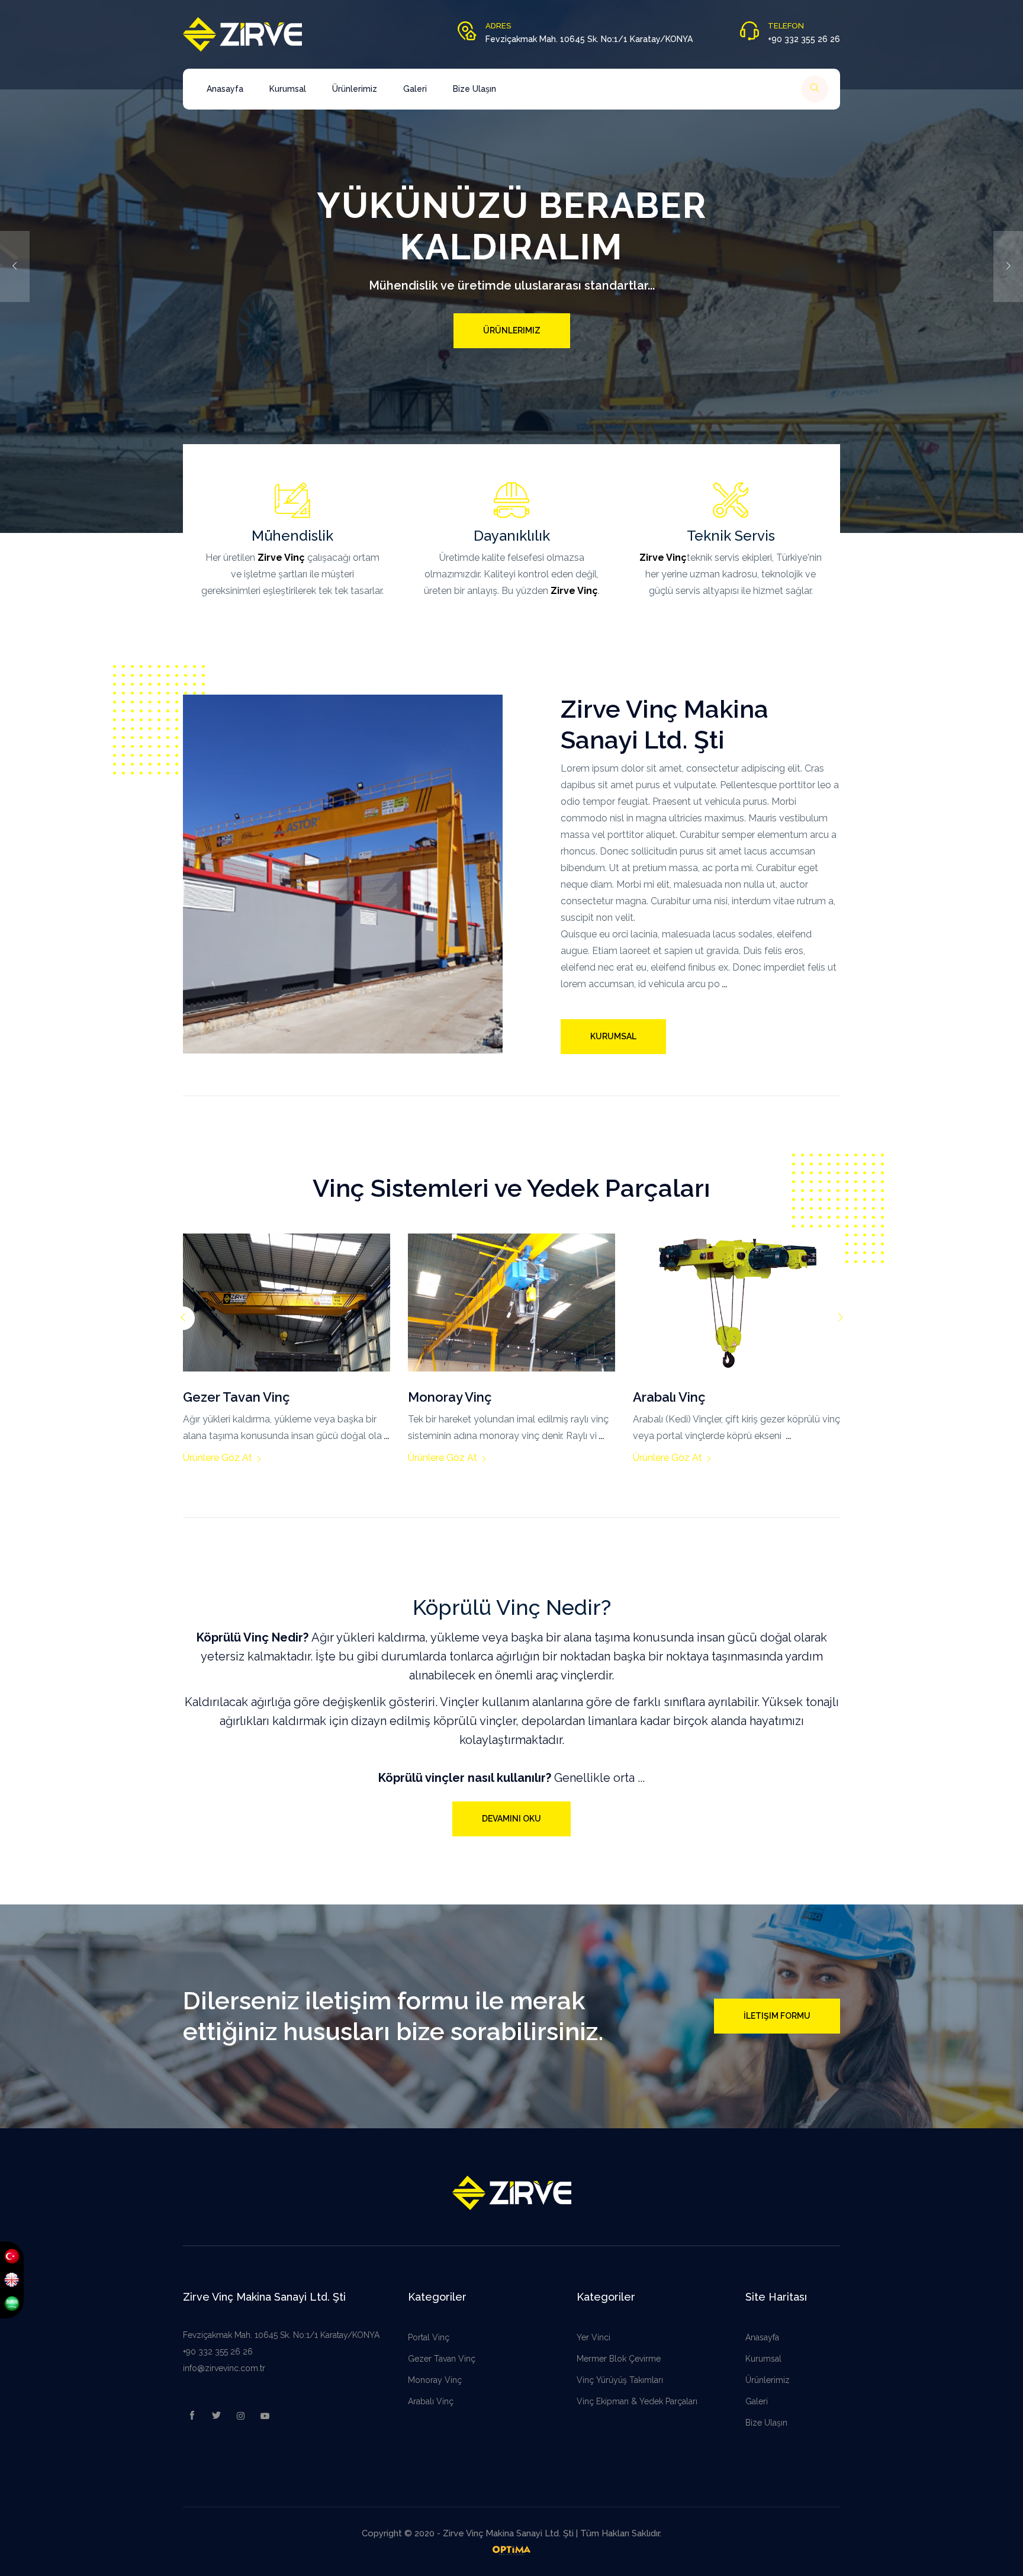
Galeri (415, 89)
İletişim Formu (777, 2016)
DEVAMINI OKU (511, 1819)
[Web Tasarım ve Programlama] (511, 2550)
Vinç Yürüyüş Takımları (620, 2380)
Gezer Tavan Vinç (442, 2359)
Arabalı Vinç (431, 2401)
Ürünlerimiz (355, 89)
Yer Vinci (593, 2337)
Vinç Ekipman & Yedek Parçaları (637, 2401)
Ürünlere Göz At (262, 1458)
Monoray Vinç (435, 2380)
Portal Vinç (429, 2337)
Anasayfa (225, 89)
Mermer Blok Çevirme (619, 2359)
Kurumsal (288, 89)
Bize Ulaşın (474, 89)
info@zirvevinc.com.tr (224, 2368)
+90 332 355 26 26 (218, 2352)
